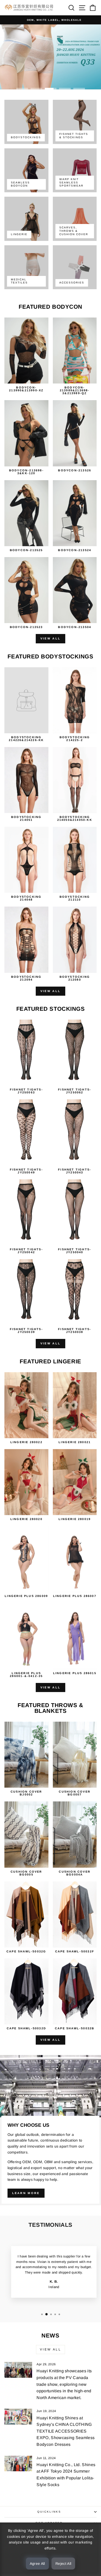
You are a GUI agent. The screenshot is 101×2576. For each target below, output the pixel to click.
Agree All (37, 2564)
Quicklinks (49, 2512)
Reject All (63, 2564)
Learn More (26, 2193)
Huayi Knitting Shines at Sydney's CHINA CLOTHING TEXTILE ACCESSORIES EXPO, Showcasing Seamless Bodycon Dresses (66, 2431)
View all (51, 638)
